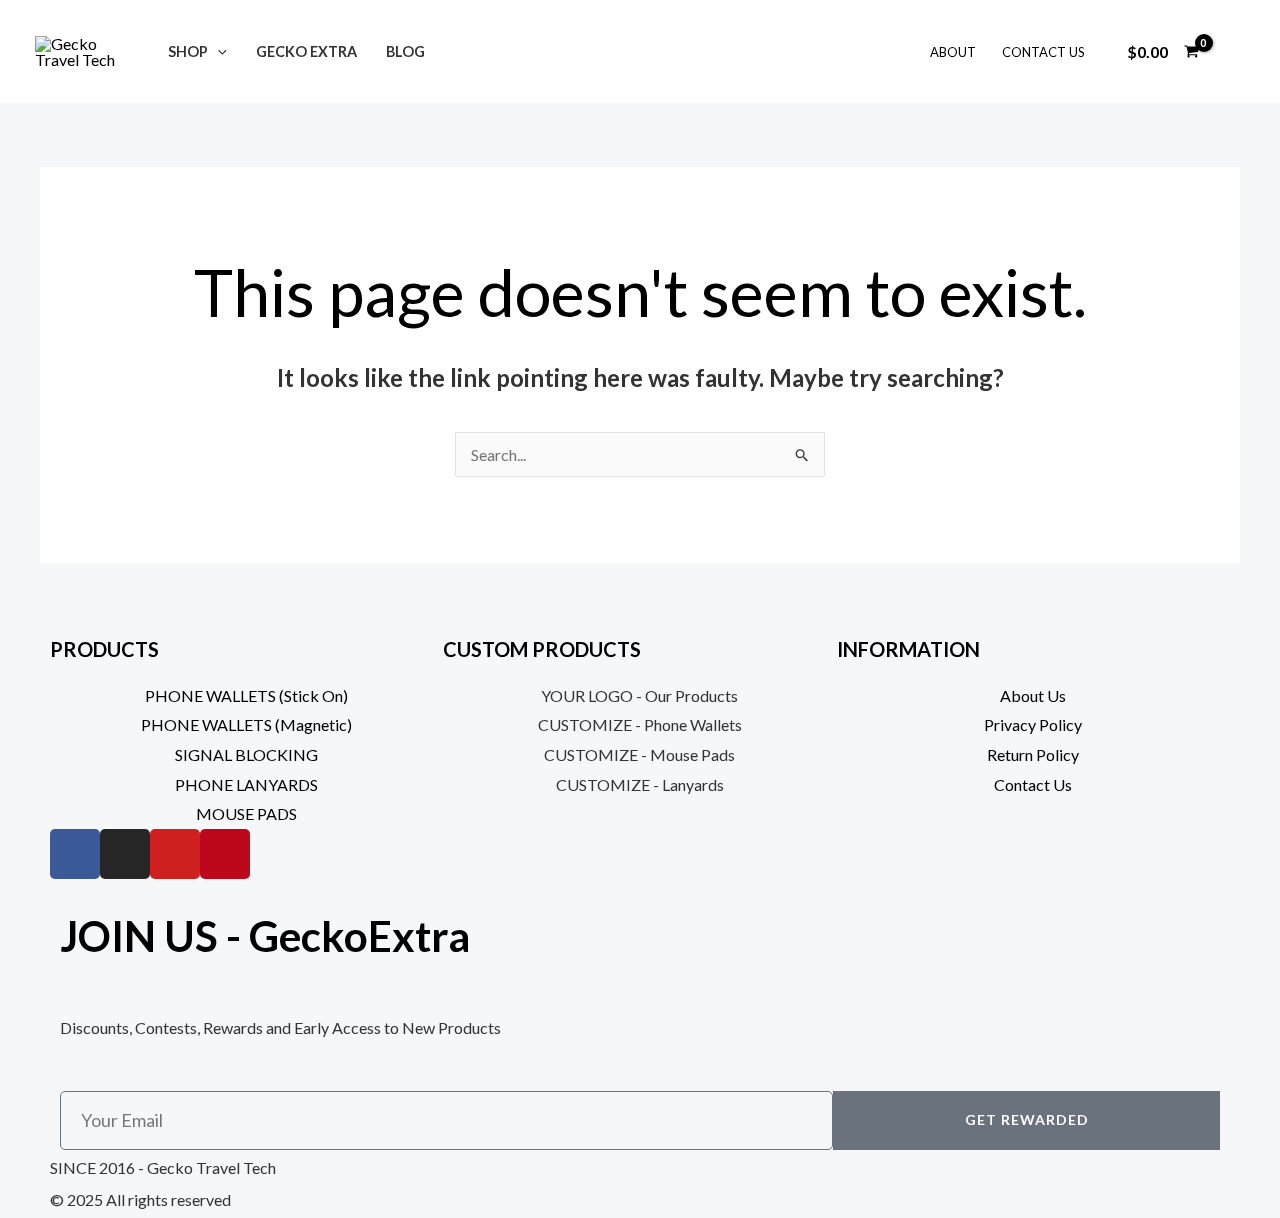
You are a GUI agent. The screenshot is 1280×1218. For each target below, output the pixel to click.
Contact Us (1043, 52)
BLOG (405, 51)
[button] (217, 51)
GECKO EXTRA (306, 51)
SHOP (188, 51)
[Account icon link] (1236, 52)
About (953, 52)
